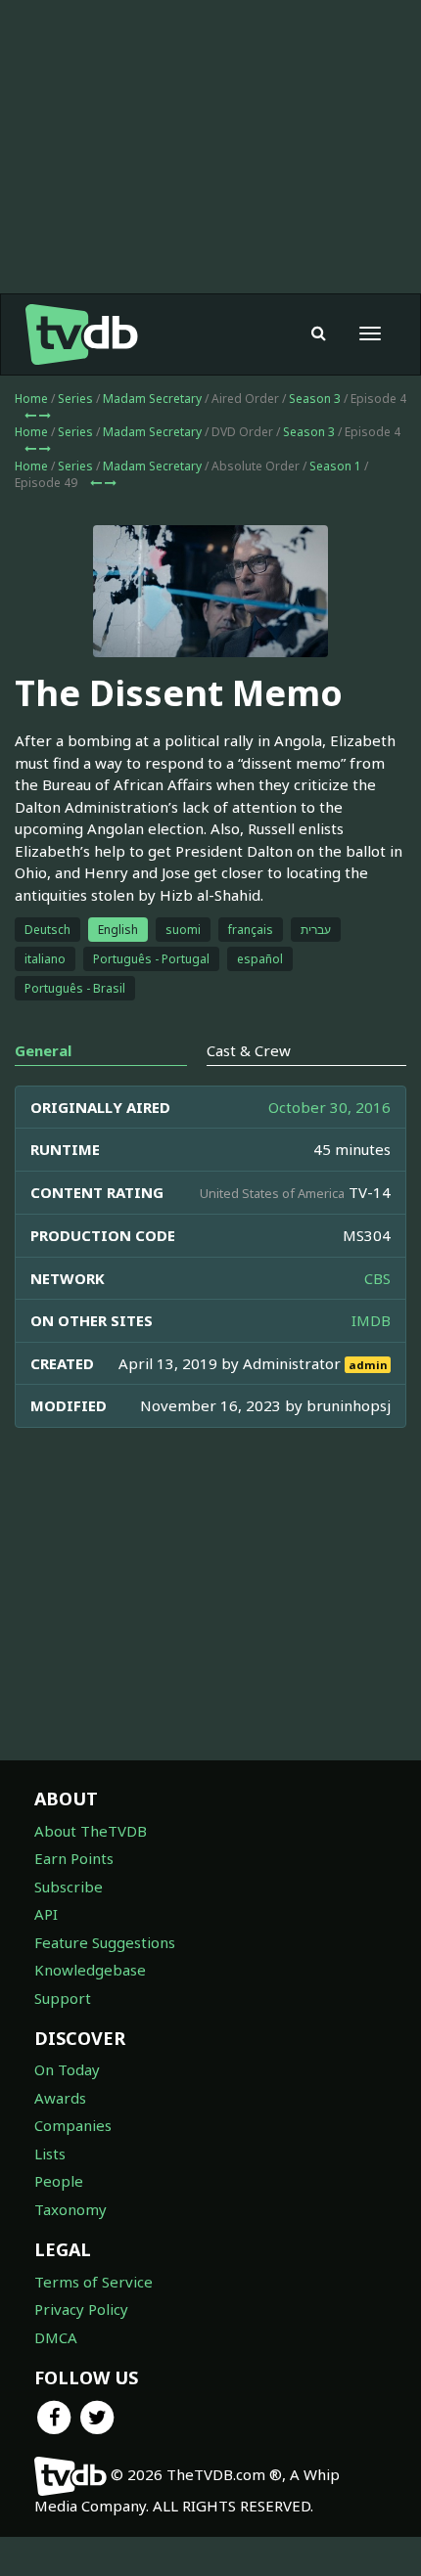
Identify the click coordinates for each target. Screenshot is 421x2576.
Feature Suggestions (105, 1942)
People (59, 2181)
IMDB (371, 1320)
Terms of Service (94, 2282)
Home (31, 399)
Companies (73, 2125)
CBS (377, 1278)
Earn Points (74, 1858)
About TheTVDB (91, 1831)
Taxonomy (70, 2209)
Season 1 (335, 466)
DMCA (56, 2337)
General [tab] (43, 1050)
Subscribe (69, 1887)
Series (75, 399)
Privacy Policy (81, 2309)
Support (63, 1998)
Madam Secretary (152, 399)
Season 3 (315, 399)
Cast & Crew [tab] (249, 1050)
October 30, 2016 (329, 1107)
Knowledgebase (90, 1970)
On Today (67, 2069)
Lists (50, 2154)
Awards (60, 2098)
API (46, 1914)
